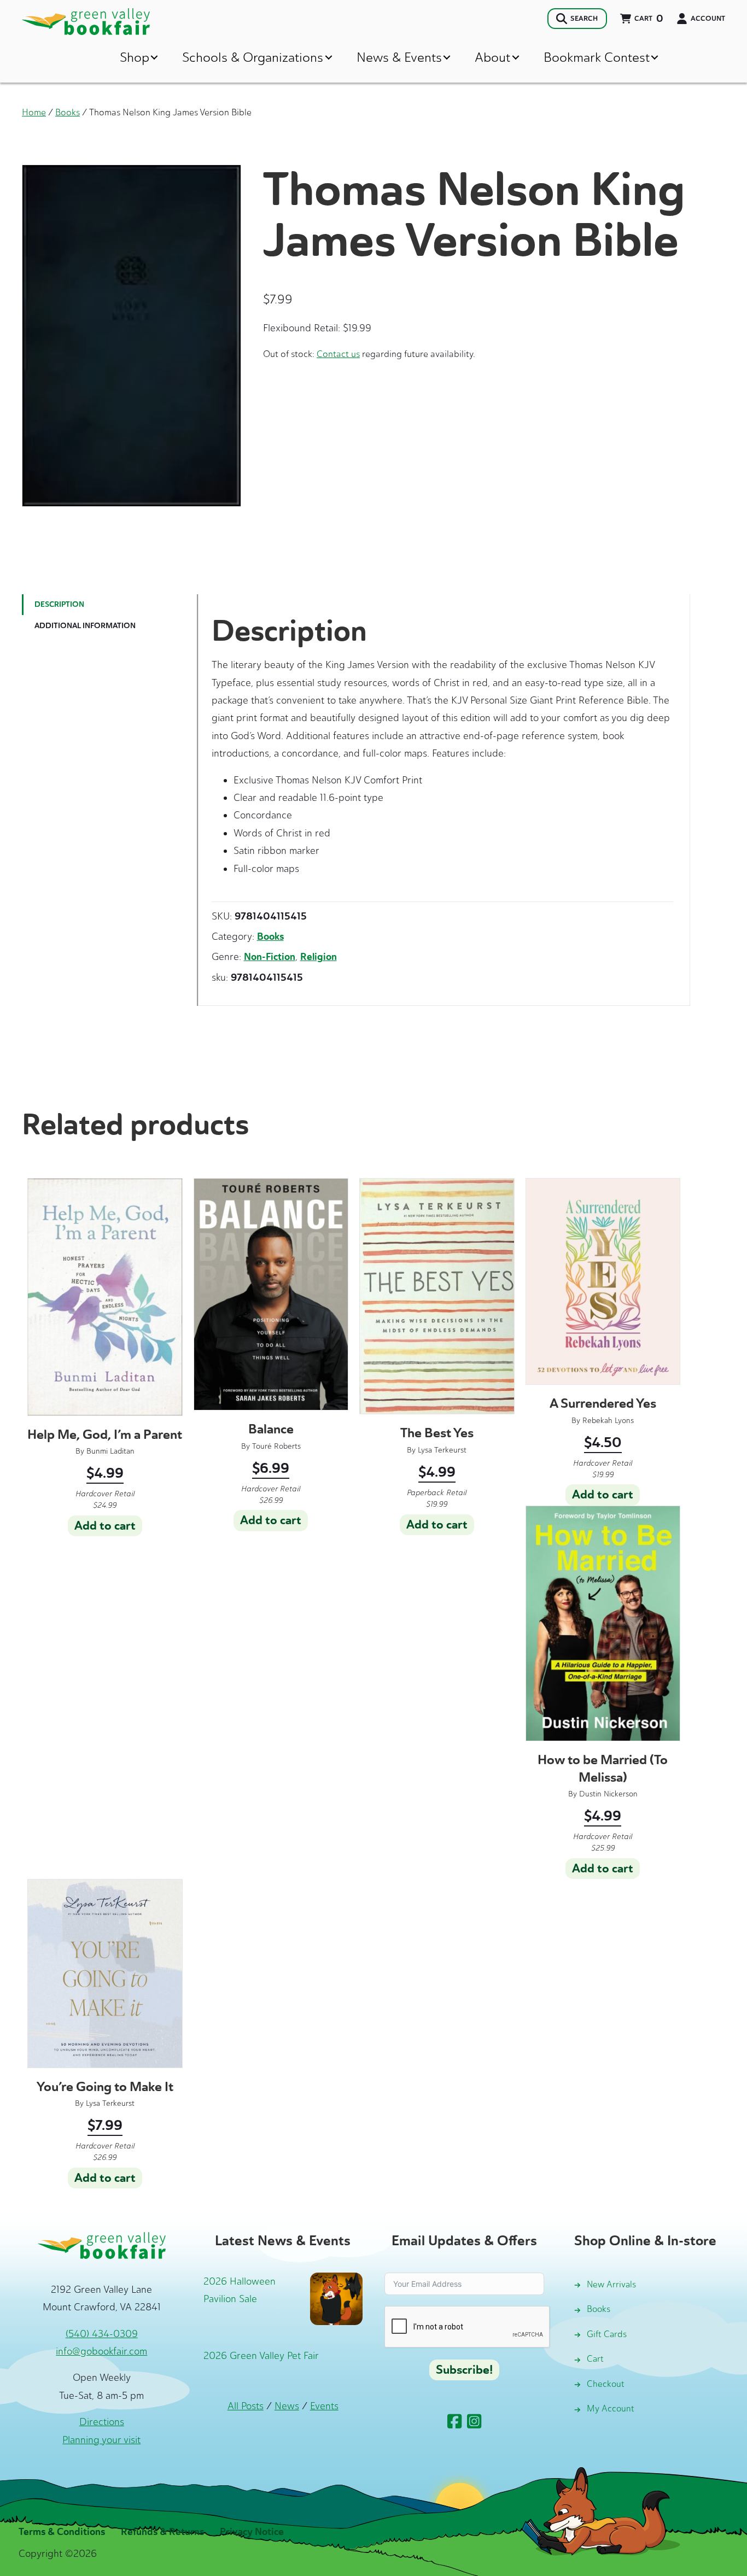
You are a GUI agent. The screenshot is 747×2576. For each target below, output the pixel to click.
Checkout (606, 2384)
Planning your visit (101, 2440)
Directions (102, 2422)
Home (34, 112)
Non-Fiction (270, 957)
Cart (595, 2359)
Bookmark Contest (597, 57)
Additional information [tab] (85, 626)
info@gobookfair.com (101, 2351)
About (492, 57)
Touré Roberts (276, 1446)
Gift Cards (607, 2334)
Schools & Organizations (253, 57)
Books (68, 112)
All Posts (246, 2406)
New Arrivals (611, 2284)
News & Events (399, 57)
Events (324, 2406)
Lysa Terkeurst (442, 1450)
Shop (135, 57)
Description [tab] (59, 604)
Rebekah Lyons (608, 1421)
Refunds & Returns (162, 2532)
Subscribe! (464, 2370)
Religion (319, 957)
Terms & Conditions (62, 2532)
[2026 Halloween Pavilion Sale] (336, 2298)
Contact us (338, 354)
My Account (611, 2408)
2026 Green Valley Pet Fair (261, 2356)
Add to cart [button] (105, 1526)
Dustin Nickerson (608, 1794)
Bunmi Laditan (110, 1451)
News (287, 2406)
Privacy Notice (252, 2532)
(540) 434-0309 (102, 2334)
